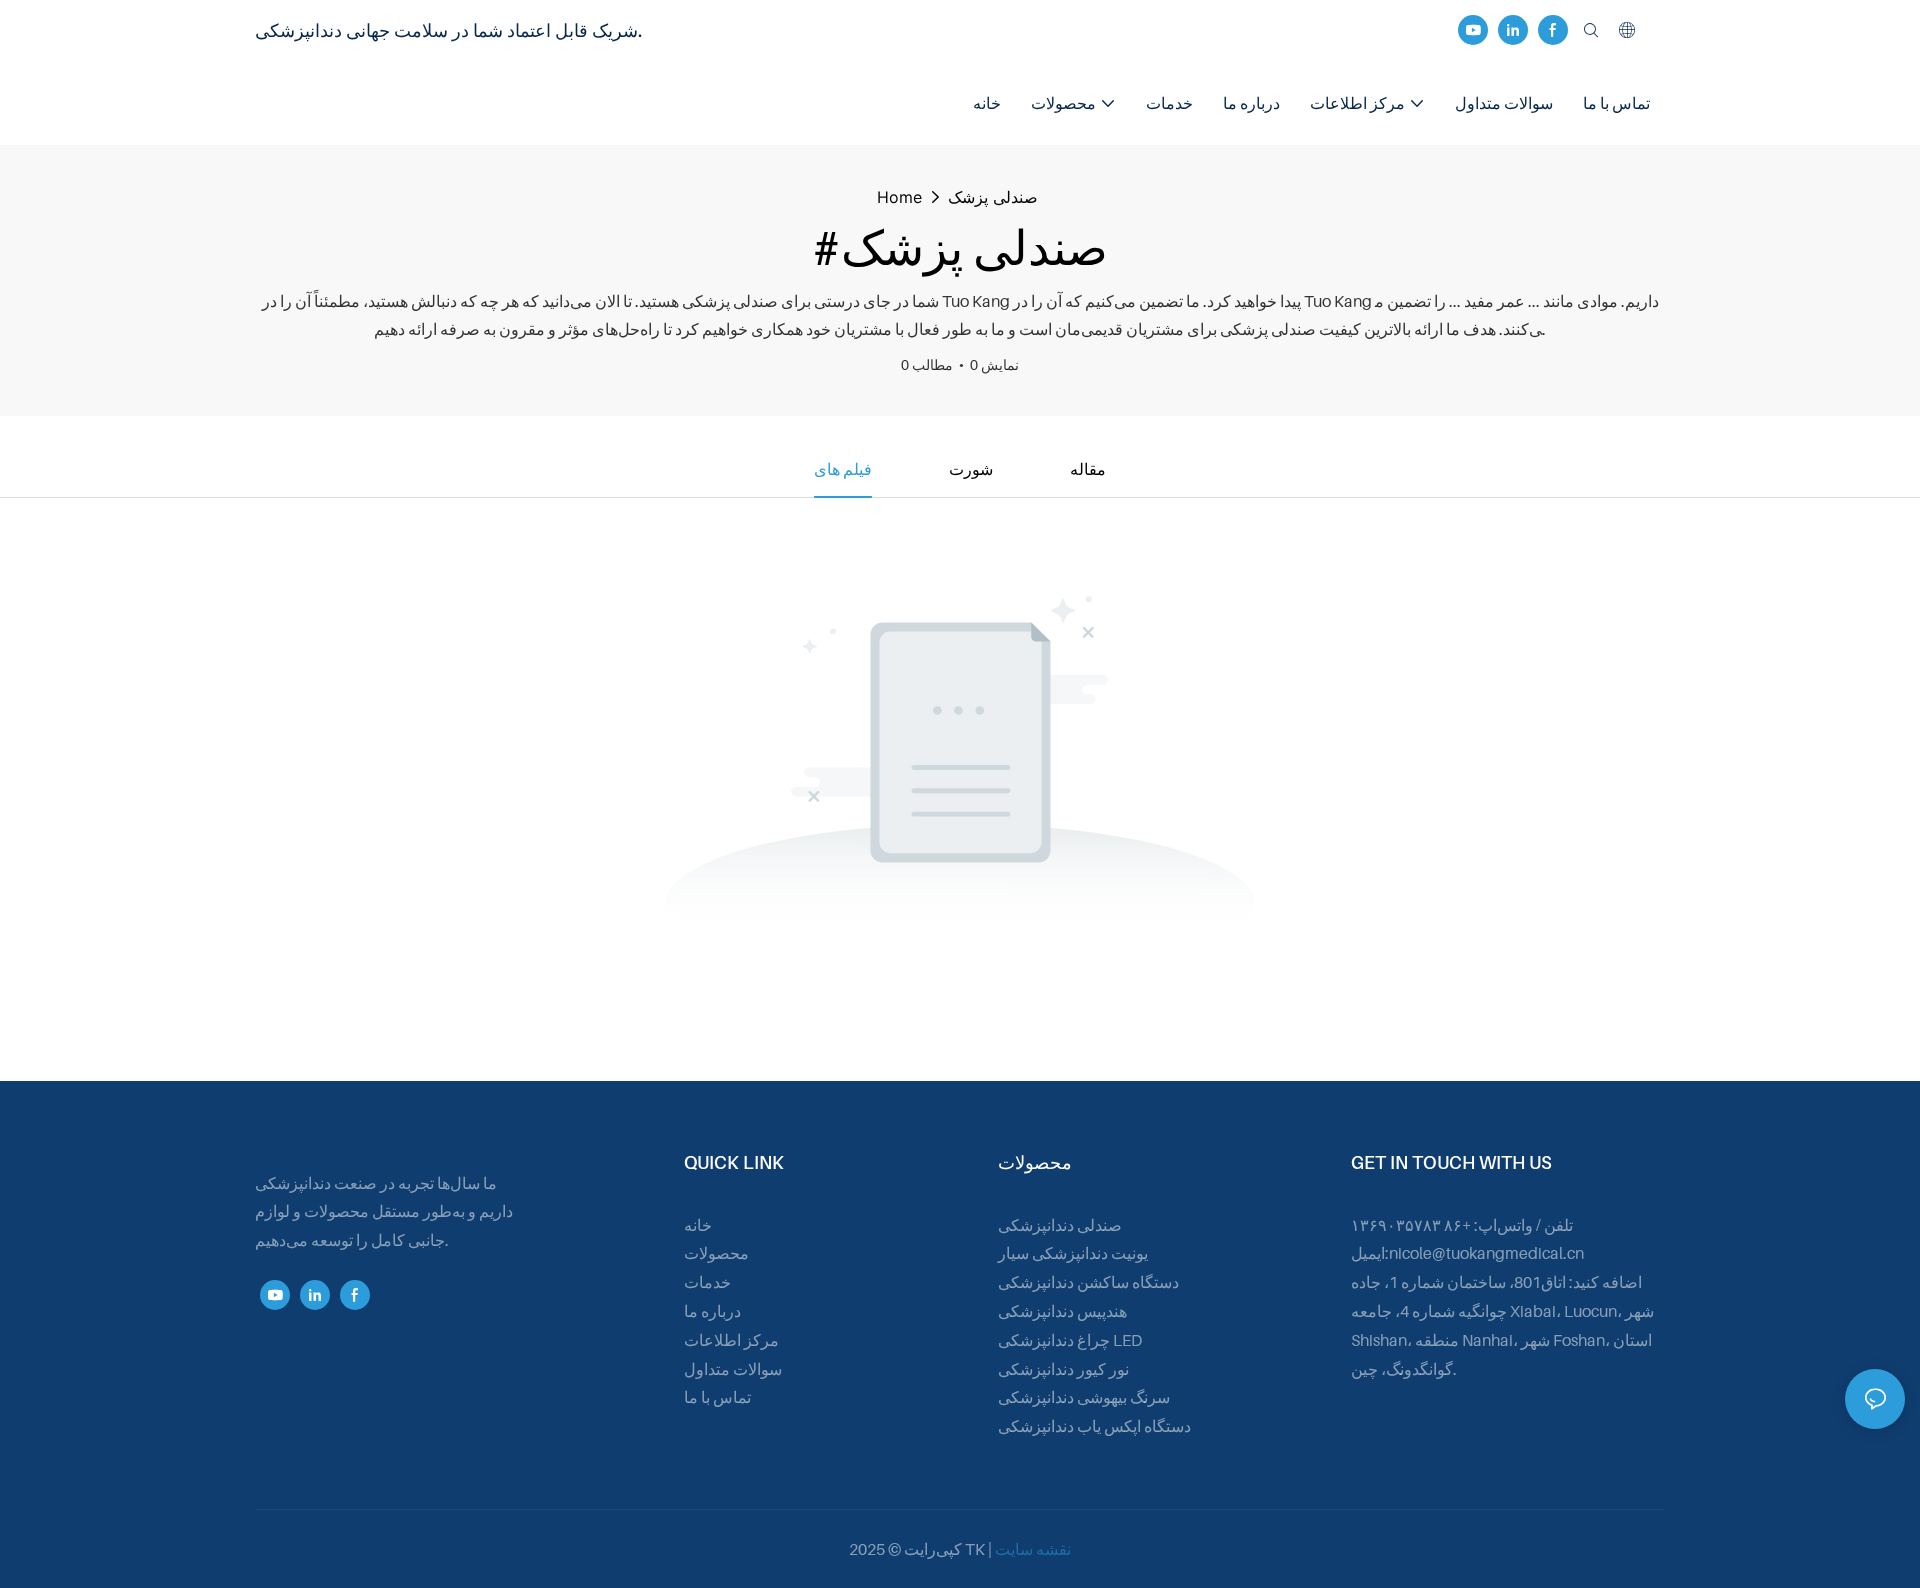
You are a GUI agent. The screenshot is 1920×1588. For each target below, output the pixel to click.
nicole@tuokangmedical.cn (1486, 1253)
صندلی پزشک (993, 197)
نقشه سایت (1033, 1549)
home (899, 197)
